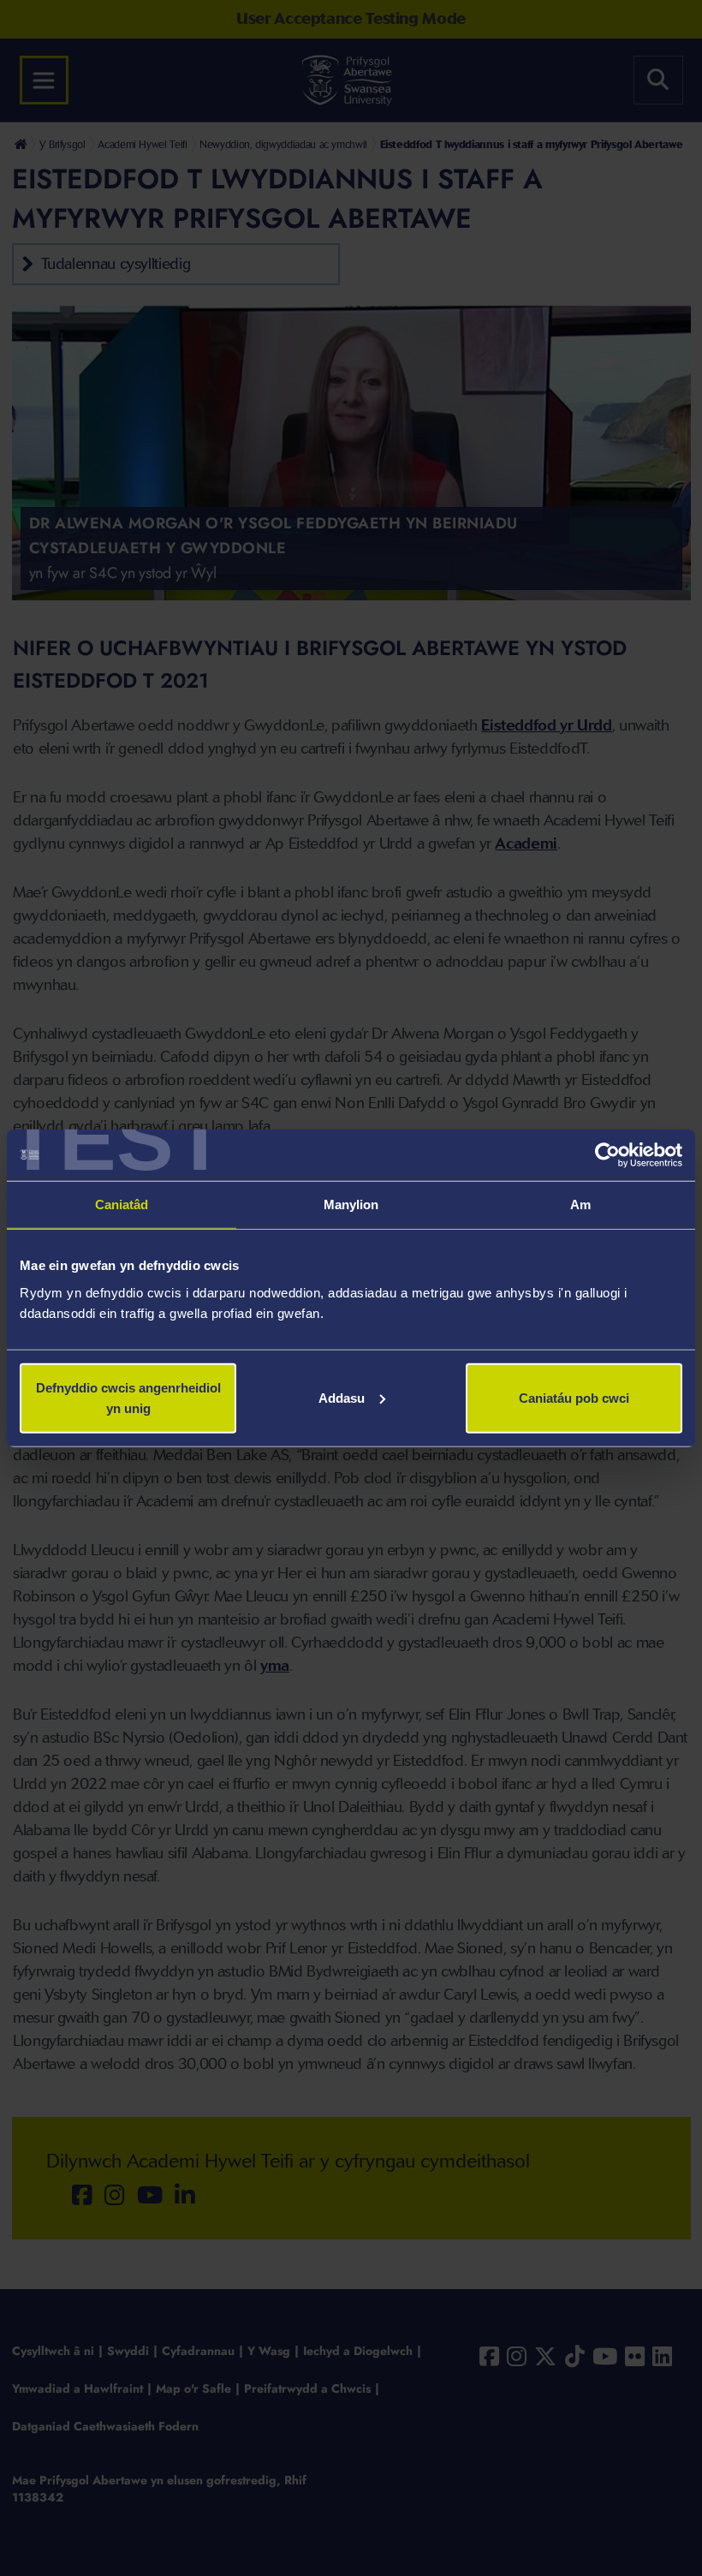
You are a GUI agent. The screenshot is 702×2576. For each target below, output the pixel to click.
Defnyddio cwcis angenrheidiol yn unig (128, 1397)
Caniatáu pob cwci (574, 1397)
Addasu (342, 1397)
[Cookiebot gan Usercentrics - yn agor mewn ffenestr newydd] (607, 1155)
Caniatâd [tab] (122, 1205)
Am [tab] (580, 1205)
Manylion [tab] (351, 1205)
